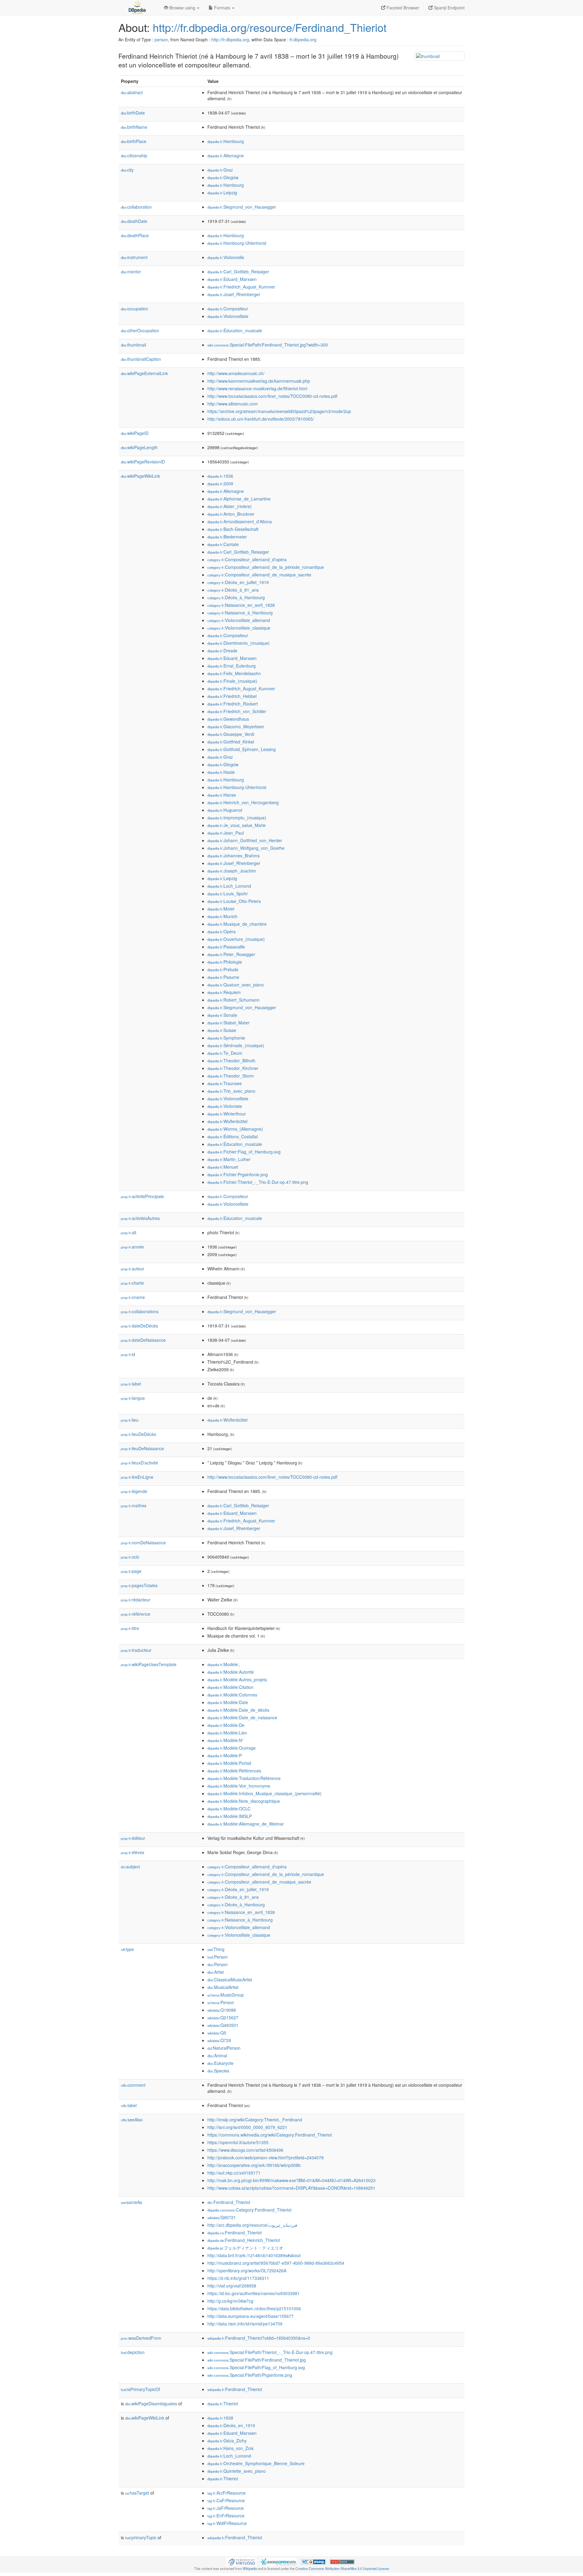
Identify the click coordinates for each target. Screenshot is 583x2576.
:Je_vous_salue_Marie (237, 825)
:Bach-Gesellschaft (233, 529)
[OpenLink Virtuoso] (241, 2561)
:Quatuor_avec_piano (236, 985)
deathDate (134, 221)
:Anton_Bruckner (231, 514)
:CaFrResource (226, 2500)
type (127, 1949)
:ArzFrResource (227, 2493)
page (131, 1571)
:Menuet (223, 1167)
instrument (134, 257)
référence (136, 1614)
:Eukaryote (220, 2063)
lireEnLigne (137, 1477)
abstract (132, 92)
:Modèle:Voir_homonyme (239, 1786)
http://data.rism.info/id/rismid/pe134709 (245, 2324)
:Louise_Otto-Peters (234, 901)
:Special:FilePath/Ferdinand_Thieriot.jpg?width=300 (268, 345)
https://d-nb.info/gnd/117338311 (238, 2278)
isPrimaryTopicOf (140, 2389)
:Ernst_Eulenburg (232, 666)
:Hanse (222, 795)
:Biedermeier (227, 537)
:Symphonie (226, 1038)
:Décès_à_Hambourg (236, 597)
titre (130, 1628)
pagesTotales (139, 1585)
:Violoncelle (226, 257)
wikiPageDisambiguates (151, 2403)
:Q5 (217, 2033)
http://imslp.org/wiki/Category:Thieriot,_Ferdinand (255, 2120)
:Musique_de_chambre (237, 924)
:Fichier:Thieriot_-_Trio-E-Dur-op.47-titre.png (258, 1182)
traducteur (136, 1650)
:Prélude (223, 969)
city (127, 170)
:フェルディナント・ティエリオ (245, 2248)
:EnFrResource (226, 2516)
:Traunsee (225, 1083)
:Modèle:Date (228, 1702)
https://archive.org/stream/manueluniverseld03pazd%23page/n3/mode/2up (279, 411)
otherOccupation (140, 330)
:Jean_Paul (226, 833)
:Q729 (219, 2040)
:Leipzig (222, 193)
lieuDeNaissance (142, 1448)
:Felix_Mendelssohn (234, 673)
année (132, 1247)
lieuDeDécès (138, 1434)
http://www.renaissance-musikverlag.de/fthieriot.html (257, 388)
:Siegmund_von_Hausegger (242, 207)
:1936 (220, 476)
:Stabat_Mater (228, 1023)
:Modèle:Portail (229, 1763)
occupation (135, 309)
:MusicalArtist (223, 1987)
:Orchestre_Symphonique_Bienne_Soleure (256, 2463)
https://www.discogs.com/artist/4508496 (245, 2150)
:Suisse (222, 1030)
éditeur (133, 1838)
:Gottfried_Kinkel (231, 742)
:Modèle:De (226, 1725)
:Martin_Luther (229, 1159)
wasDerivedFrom (141, 2338)
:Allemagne (226, 155)
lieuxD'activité (139, 1463)
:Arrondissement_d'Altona (240, 521)
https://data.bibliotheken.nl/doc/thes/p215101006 (254, 2308)
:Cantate (223, 544)
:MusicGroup (226, 1995)
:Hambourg (226, 141)
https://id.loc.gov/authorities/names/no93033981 (254, 2293)
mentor (131, 272)
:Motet (221, 909)
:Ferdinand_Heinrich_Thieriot (244, 2240)
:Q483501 (223, 2025)
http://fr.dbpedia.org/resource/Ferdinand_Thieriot (270, 27)
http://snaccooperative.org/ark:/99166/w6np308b (254, 2165)
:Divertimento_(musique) (239, 643)
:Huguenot (225, 810)
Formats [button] (222, 8)
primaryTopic (141, 2537)
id (128, 1354)
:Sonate (222, 1015)
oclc (130, 1557)
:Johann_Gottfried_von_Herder (245, 840)
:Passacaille (226, 947)
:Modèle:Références (234, 1771)
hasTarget (137, 2493)
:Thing (216, 1949)
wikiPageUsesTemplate (149, 1664)
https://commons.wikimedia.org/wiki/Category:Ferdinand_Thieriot (270, 2135)
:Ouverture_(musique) (236, 939)
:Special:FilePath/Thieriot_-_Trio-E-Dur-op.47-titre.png (270, 2352)
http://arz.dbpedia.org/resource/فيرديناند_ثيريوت (252, 2225)
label (131, 1384)
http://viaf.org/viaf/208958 (232, 2286)
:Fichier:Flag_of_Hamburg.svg (244, 1152)
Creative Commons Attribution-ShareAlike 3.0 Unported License (342, 2568)
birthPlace (134, 141)
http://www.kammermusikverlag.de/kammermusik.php (259, 381)
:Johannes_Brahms (234, 856)
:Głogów (223, 177)
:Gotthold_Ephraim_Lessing (242, 749)
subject (130, 1867)
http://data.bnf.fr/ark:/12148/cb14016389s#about (254, 2255)
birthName (134, 127)
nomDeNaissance (143, 1543)
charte (132, 1283)
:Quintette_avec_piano (237, 2471)
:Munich (222, 916)
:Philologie (225, 962)
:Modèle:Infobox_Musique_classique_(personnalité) (264, 1793)
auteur (133, 1269)
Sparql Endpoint (449, 8)
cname (133, 1297)
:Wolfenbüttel (227, 1121)
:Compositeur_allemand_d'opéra (247, 559)
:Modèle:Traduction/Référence (244, 1778)
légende (134, 1491)
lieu (130, 1420)
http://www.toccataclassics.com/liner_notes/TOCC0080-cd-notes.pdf (272, 396)
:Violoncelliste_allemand (239, 620)
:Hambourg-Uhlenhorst (237, 243)
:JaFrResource (226, 2508)
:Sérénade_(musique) (236, 1045)
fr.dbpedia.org (303, 39)
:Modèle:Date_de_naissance (242, 1717)
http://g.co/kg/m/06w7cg (230, 2301)
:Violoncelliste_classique (239, 628)
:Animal (217, 2055)
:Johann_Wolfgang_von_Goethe (246, 848)
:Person (218, 1957)
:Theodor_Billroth (231, 1061)
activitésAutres (140, 1218)
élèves (133, 1852)
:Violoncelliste (228, 316)
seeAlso (132, 2120)
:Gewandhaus (228, 719)
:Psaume (223, 977)
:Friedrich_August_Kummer (241, 287)
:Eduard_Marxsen (232, 279)
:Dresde (222, 651)
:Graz (220, 170)
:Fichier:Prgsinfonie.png (238, 1174)
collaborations (140, 1311)
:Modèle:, (224, 1664)
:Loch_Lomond (229, 886)
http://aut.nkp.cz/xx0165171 (234, 2173)
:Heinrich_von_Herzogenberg (243, 802)
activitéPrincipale (142, 1196)
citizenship (134, 155)
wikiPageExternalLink (144, 373)
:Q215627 (223, 2017)
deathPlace (135, 235)
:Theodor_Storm (231, 1076)
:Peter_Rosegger (231, 954)
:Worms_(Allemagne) (235, 1129)
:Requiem (224, 992)
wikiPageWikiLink (140, 476)
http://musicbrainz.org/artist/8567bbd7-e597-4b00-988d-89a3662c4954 (276, 2263)
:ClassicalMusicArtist (230, 1980)
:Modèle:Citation (230, 1687)
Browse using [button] (182, 8)
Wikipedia (250, 2568)
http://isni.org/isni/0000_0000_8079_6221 (247, 2127)
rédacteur (136, 1600)
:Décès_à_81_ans (233, 590)
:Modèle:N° (226, 1740)
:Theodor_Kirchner (233, 1068)
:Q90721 (222, 2217)
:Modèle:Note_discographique (244, 1801)
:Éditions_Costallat (233, 1136)
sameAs (131, 2202)
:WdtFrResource (227, 2523)
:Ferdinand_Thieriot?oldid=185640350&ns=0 (259, 2338)
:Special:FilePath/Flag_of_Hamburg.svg (256, 2367)
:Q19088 (222, 2010)
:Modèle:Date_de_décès (238, 1710)
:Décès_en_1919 (231, 2425)
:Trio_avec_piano (231, 1091)
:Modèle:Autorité (231, 1672)
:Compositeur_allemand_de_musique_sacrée (259, 575)
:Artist (216, 1972)
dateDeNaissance (143, 1340)
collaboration (136, 207)
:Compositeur (228, 309)
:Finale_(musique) (232, 681)
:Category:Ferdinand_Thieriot (249, 2210)
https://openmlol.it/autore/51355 (238, 2142)
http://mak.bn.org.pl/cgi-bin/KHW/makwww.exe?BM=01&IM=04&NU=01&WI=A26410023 (291, 2180)
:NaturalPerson (224, 2048)
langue (133, 1398)
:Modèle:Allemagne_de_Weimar (246, 1824)
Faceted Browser (402, 8)
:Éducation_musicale (235, 330)
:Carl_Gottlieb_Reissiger (238, 272)
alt (129, 1232)
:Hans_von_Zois (230, 2448)
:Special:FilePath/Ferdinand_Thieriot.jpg (257, 2360)
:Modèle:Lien (227, 1733)
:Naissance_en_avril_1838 (241, 605)
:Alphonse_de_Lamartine (239, 499)
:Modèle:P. (225, 1755)
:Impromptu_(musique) (237, 818)
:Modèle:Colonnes (232, 1695)
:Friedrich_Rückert (233, 704)
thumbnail (133, 345)
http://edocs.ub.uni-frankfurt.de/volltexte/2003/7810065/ (261, 419)
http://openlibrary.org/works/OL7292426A (247, 2270)
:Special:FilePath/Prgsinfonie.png (250, 2375)
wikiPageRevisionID (143, 462)
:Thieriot (223, 2403)
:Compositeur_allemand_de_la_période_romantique (266, 567)
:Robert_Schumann (234, 1000)
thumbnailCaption (141, 359)
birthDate (133, 113)
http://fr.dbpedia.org (230, 39)
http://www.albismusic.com (233, 404)
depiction (133, 2352)
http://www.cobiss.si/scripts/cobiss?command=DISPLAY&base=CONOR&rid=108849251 (291, 2188)
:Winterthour (227, 1114)
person (161, 39)
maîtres (134, 1505)
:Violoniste (225, 1106)
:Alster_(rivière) (230, 506)
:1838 (220, 2418)
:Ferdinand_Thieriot (229, 2202)
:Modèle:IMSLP (230, 1816)
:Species (218, 2071)
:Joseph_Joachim (232, 871)
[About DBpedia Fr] (137, 8)
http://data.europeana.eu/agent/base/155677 (251, 2316)
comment (133, 2085)
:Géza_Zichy (227, 2441)
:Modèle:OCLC (229, 1809)
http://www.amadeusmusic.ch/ (236, 373)
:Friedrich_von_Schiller (237, 711)
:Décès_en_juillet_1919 (238, 582)
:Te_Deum (225, 1053)
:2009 (220, 483)
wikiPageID (135, 433)
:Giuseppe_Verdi (231, 734)
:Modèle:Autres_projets (237, 1679)
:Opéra (222, 931)
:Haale (221, 772)
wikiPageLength (139, 447)
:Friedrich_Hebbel (232, 696)
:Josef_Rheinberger (234, 294)
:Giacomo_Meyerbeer (236, 726)
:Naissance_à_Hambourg (240, 613)
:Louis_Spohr (228, 893)
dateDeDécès (139, 1326)
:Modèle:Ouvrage (232, 1748)
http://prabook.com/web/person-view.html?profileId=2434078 (266, 2157)
